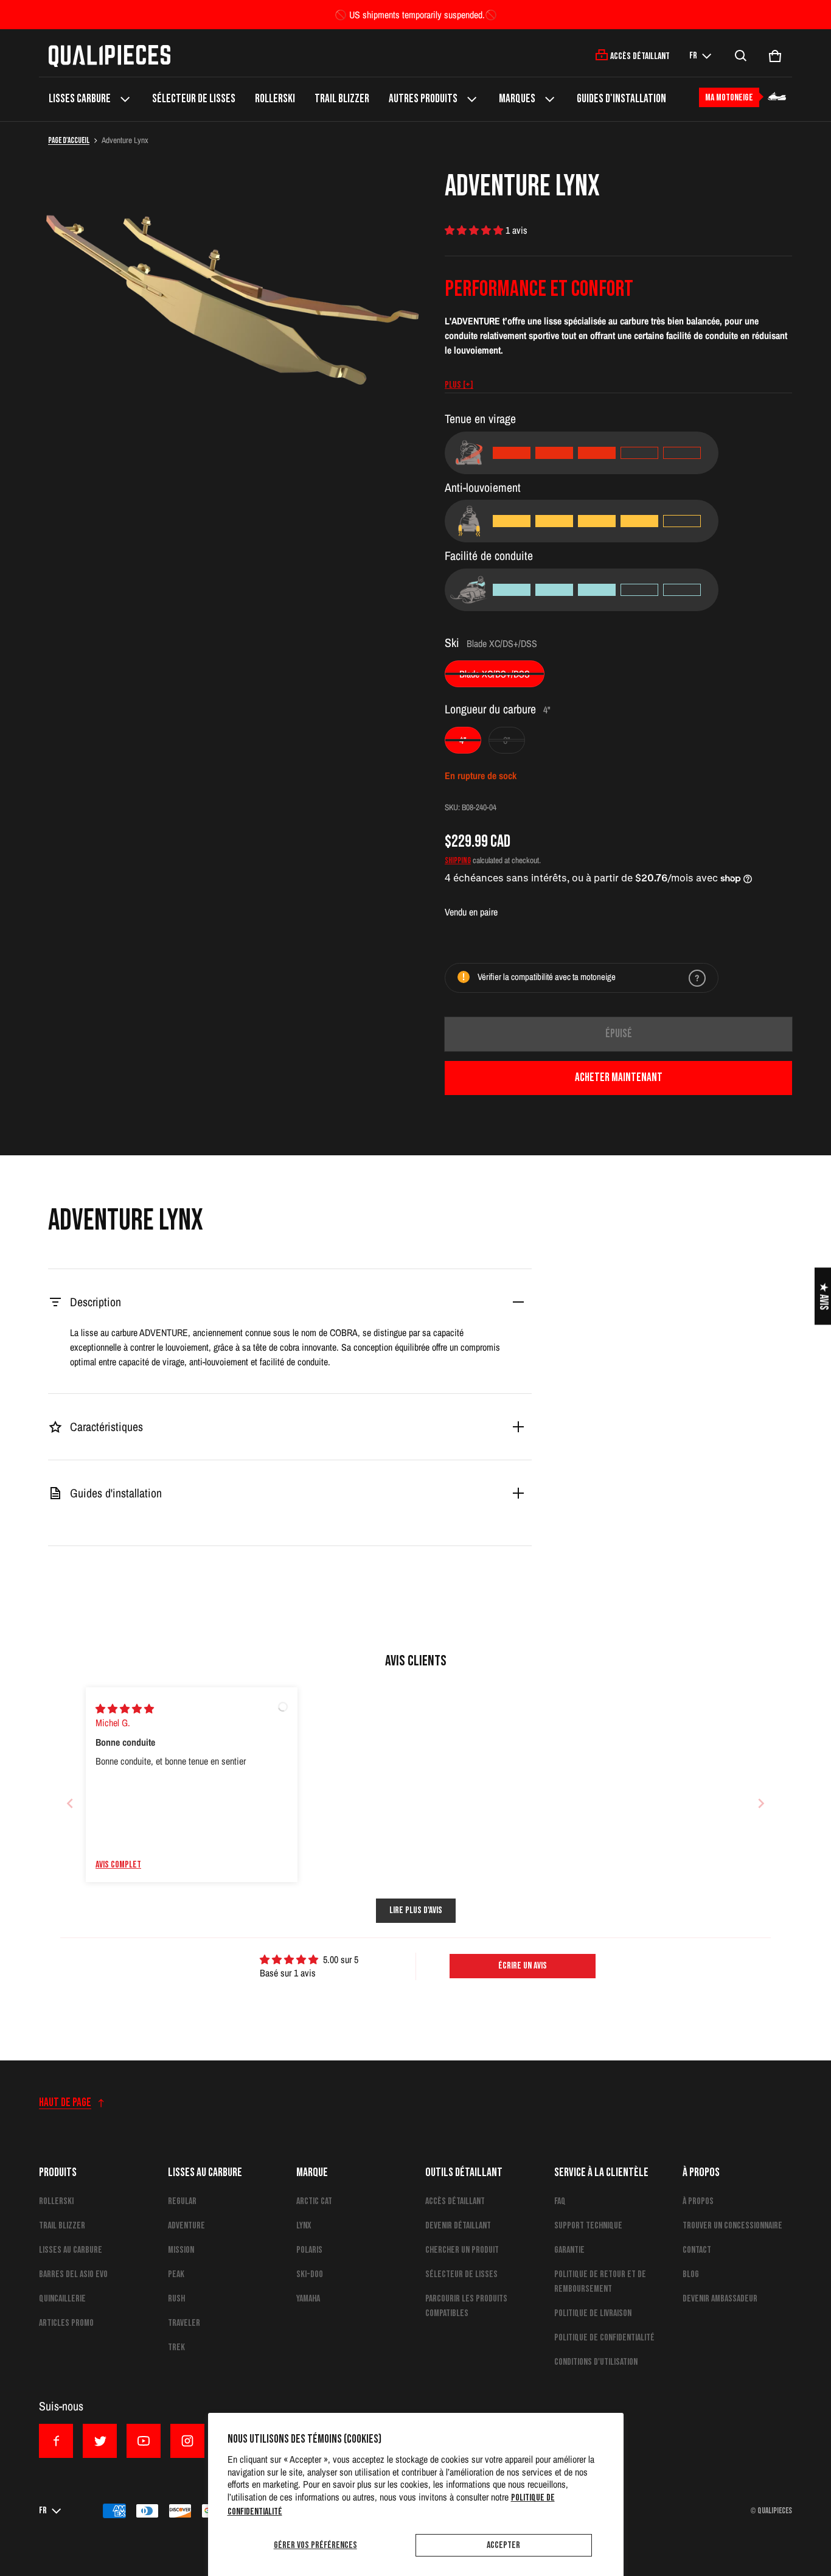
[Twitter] (100, 2441)
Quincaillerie (62, 2299)
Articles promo (66, 2323)
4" (463, 740)
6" (507, 740)
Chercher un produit (462, 2250)
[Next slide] (761, 1803)
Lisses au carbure (71, 2250)
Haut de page (65, 2103)
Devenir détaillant (458, 2226)
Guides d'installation (621, 99)
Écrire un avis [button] (523, 1966)
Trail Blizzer (342, 99)
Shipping (458, 861)
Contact (697, 2250)
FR (693, 56)
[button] (741, 56)
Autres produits (423, 99)
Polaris (309, 2250)
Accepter (503, 2545)
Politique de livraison (593, 2313)
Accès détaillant (455, 2201)
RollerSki (275, 99)
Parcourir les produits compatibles (466, 2306)
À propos (698, 2201)
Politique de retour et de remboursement (600, 2282)
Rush (176, 2299)
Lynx (304, 2226)
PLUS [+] (459, 385)
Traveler (184, 2323)
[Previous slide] (70, 1803)
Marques (517, 99)
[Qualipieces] (110, 56)
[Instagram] (187, 2441)
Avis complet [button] (118, 1865)
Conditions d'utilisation (596, 2362)
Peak (176, 2274)
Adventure (186, 2226)
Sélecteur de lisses (194, 99)
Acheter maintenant (619, 1078)
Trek (176, 2347)
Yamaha (308, 2299)
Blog (691, 2274)
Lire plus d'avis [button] (416, 1910)
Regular (182, 2201)
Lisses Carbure (80, 99)
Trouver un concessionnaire (732, 2226)
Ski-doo (310, 2274)
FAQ (560, 2201)
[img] (125, 1709)
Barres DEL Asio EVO (73, 2274)
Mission (181, 2250)
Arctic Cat (314, 2201)
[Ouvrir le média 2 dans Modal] (232, 281)
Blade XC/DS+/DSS (495, 674)
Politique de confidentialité (604, 2338)
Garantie (569, 2250)
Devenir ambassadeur (720, 2299)
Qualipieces (775, 2511)
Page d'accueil (69, 141)
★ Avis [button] (823, 1296)
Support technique (588, 2226)
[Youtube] (144, 2441)
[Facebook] (56, 2441)
